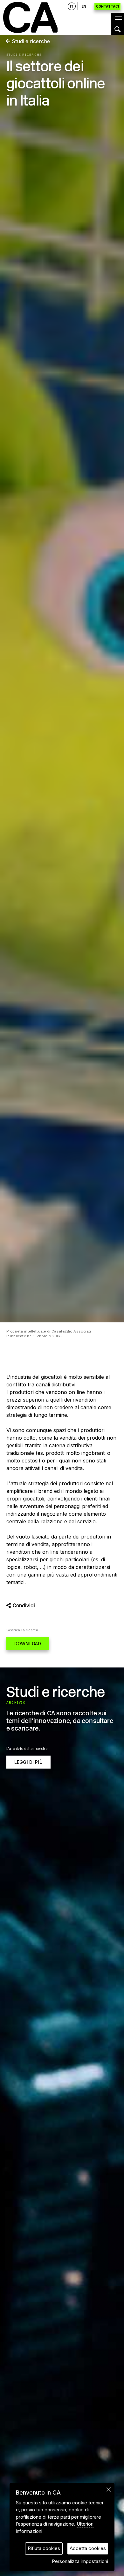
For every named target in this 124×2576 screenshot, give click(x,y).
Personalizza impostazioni (80, 2561)
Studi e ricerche (30, 41)
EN (84, 6)
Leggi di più (28, 1762)
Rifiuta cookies (44, 2548)
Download (28, 1644)
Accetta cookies (88, 2548)
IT (72, 6)
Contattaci (107, 6)
